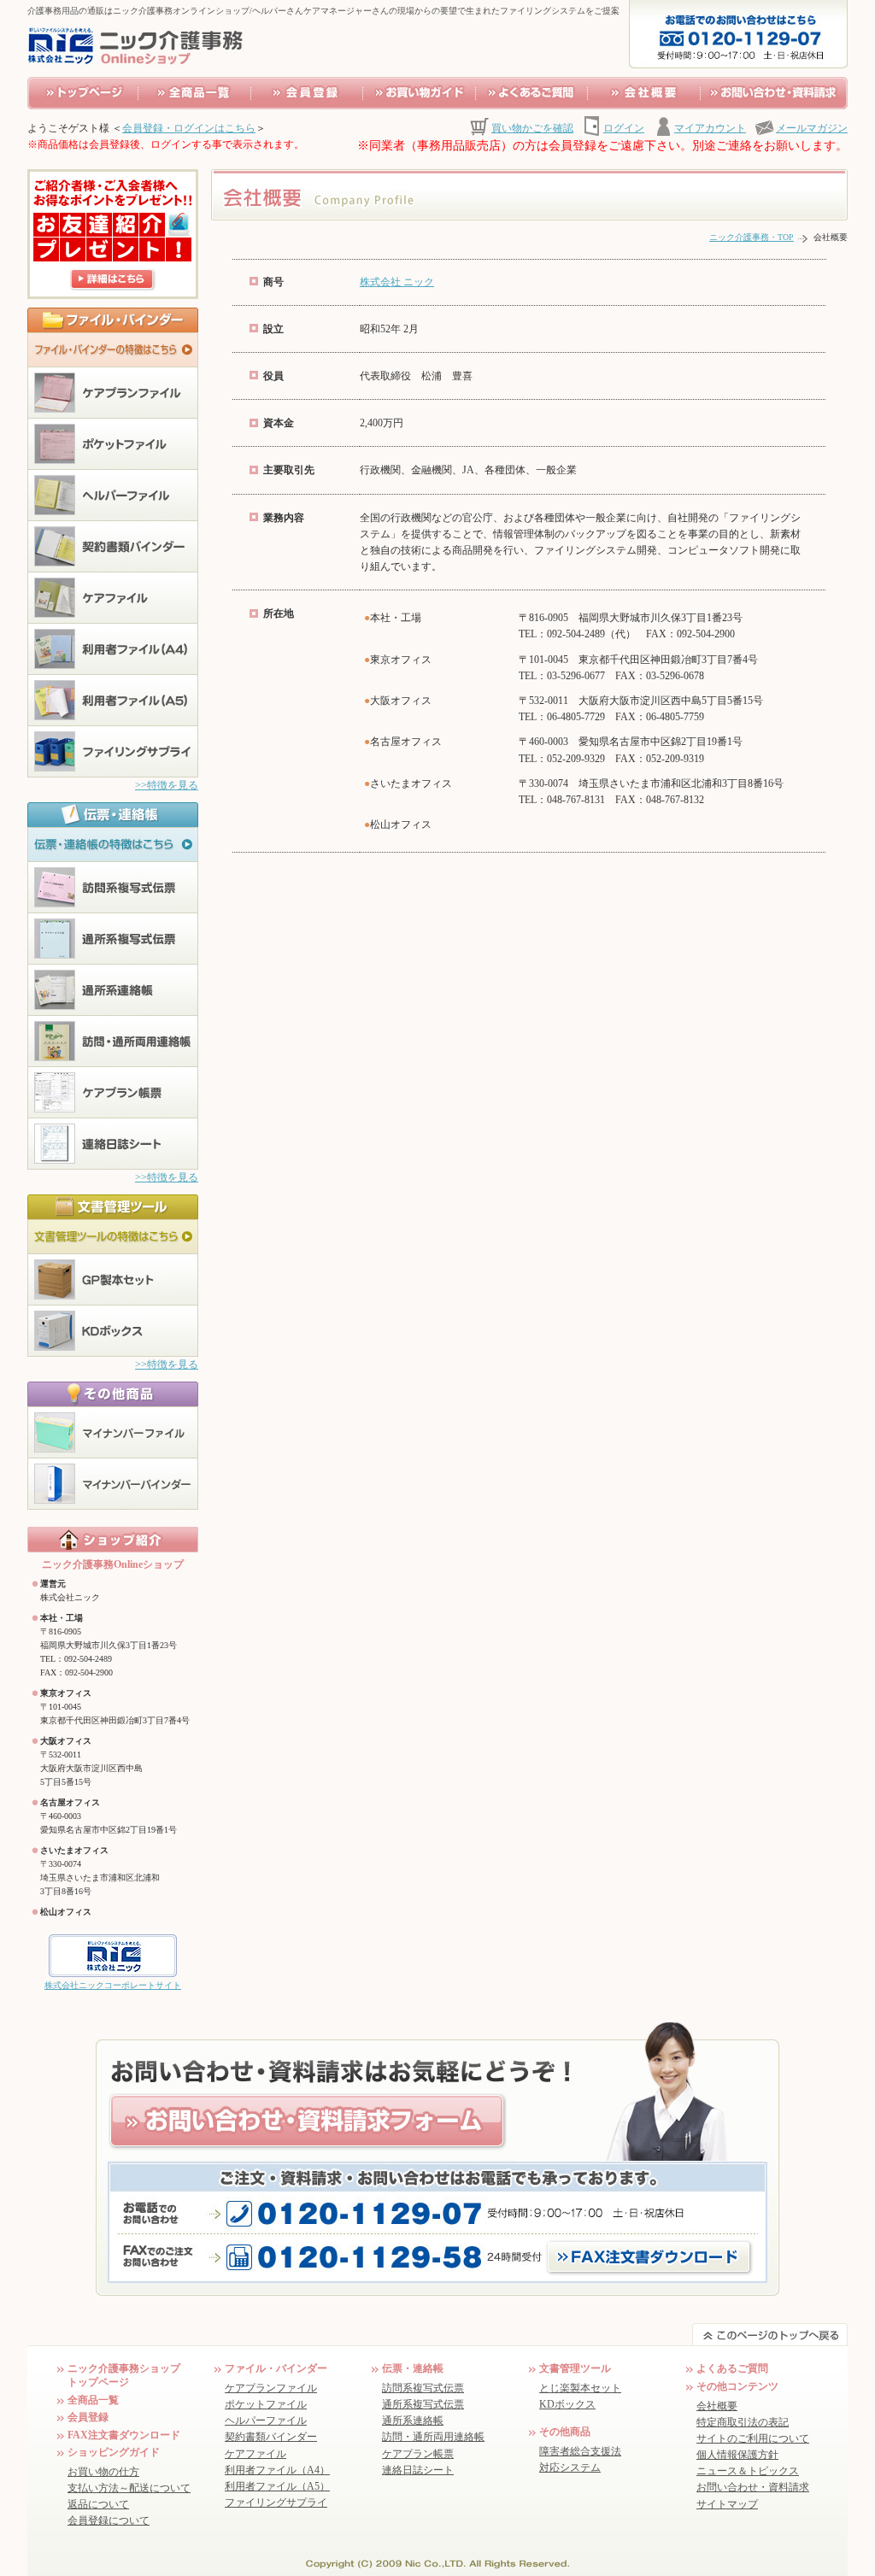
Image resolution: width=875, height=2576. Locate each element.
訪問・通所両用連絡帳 (433, 2437)
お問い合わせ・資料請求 (753, 2487)
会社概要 (717, 2406)
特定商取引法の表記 (743, 2422)
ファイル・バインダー (276, 2368)
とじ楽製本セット (580, 2388)
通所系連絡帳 (413, 2421)
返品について (98, 2504)
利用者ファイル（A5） (277, 2486)
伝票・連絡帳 (413, 2368)
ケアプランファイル (271, 2388)
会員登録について (109, 2520)
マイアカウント (710, 128)
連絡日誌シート (418, 2470)
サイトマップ (727, 2504)
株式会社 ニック (397, 282)
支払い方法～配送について (129, 2488)
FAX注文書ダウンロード (124, 2435)
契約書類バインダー (271, 2437)
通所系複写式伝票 (423, 2404)
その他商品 (565, 2432)
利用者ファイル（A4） (277, 2470)
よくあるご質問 (732, 2368)
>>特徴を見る (167, 785)
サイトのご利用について (753, 2438)
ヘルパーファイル (266, 2421)
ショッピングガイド (114, 2452)
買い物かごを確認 (532, 128)
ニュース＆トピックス (748, 2471)
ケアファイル (255, 2454)
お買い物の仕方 (103, 2472)
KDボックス (567, 2404)
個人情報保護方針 (737, 2455)
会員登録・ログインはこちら (189, 128)
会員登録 (88, 2417)
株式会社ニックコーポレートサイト (113, 1985)
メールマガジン (812, 128)
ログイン (624, 128)
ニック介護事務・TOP (752, 237)
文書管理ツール (575, 2368)
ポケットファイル (266, 2404)
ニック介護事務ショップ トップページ (124, 2375)
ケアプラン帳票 (418, 2454)
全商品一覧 (93, 2400)
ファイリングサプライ (276, 2503)
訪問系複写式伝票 (423, 2388)
